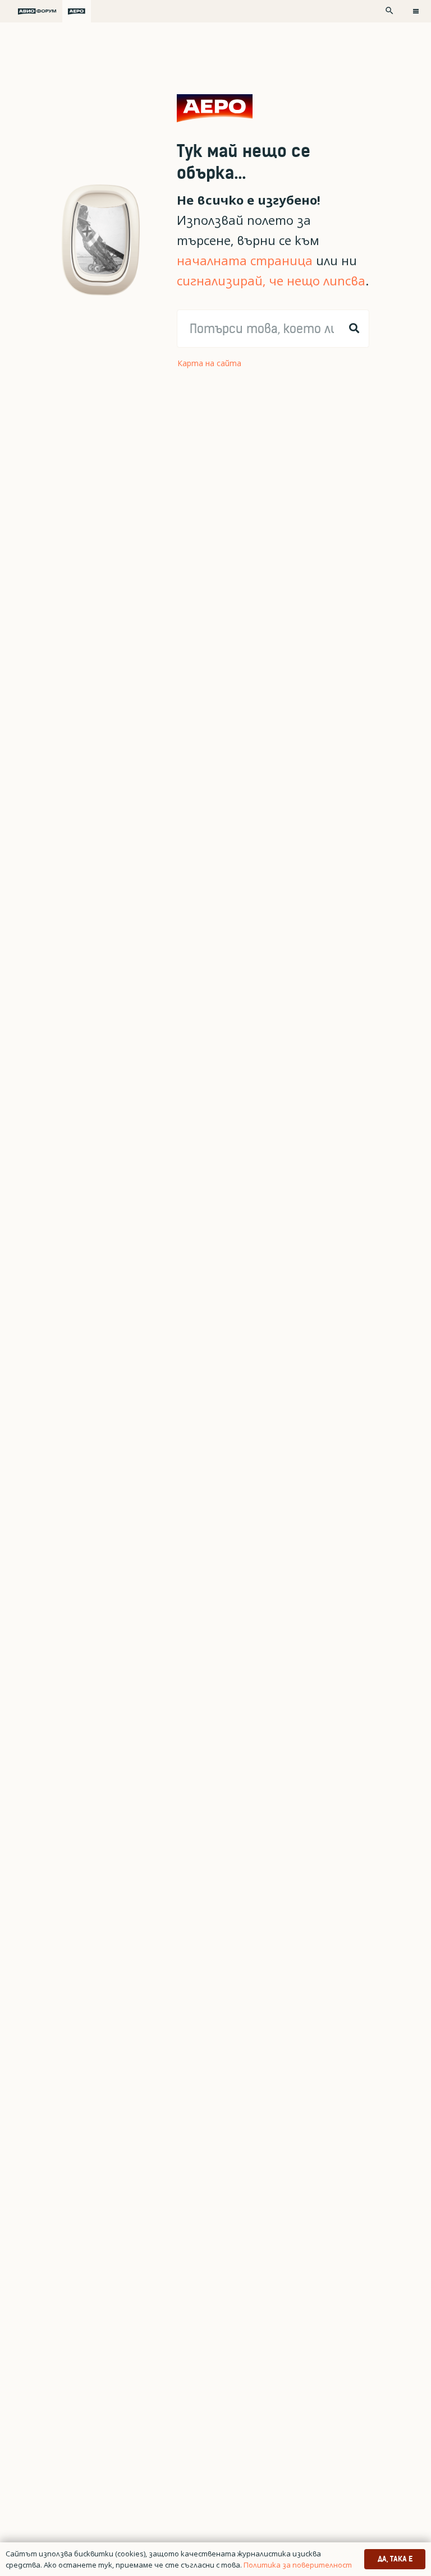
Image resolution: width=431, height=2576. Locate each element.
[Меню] (416, 11)
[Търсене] (354, 329)
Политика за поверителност (298, 2565)
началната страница (245, 260)
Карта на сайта (209, 363)
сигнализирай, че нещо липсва (271, 281)
